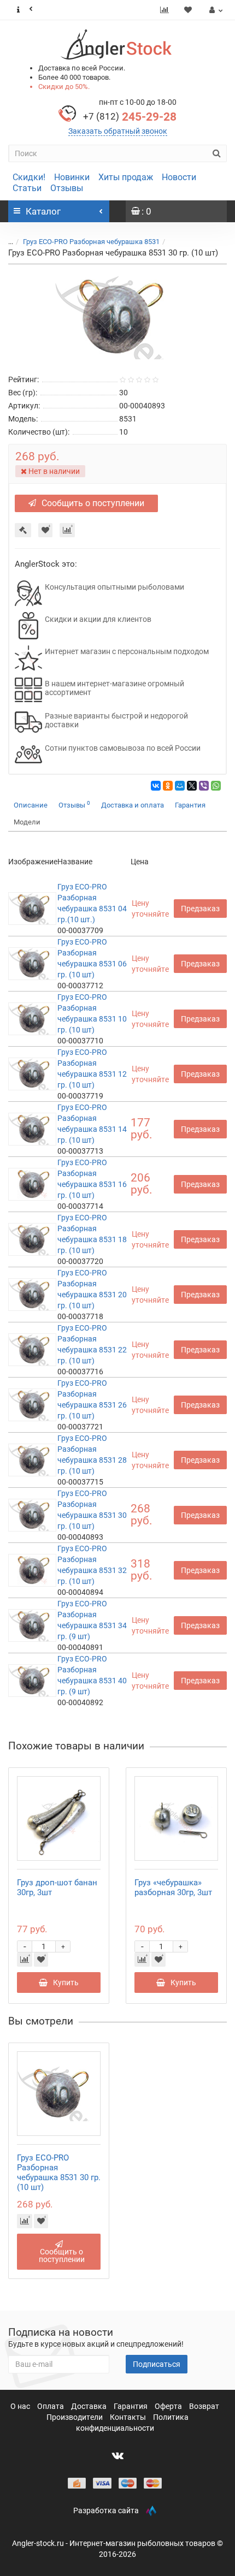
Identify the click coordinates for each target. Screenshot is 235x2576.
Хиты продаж (126, 177)
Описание (31, 805)
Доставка (90, 2406)
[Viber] (204, 786)
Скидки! (29, 177)
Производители (75, 2417)
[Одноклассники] (168, 786)
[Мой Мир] (180, 786)
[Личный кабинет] (215, 10)
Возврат (204, 2406)
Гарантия (190, 805)
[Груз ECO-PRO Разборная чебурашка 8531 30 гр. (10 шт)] (117, 317)
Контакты (129, 2417)
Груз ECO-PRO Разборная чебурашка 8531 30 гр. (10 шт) (59, 2173)
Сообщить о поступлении (93, 503)
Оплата (51, 2406)
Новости (179, 177)
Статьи (27, 188)
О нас (21, 2406)
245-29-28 (130, 117)
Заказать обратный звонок (118, 131)
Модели (27, 822)
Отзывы (67, 188)
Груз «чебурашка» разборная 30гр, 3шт (173, 1888)
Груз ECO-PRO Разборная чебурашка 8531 (91, 242)
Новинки (72, 177)
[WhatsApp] (216, 786)
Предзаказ (200, 909)
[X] (192, 786)
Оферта (169, 2406)
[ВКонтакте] (156, 786)
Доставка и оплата (133, 805)
